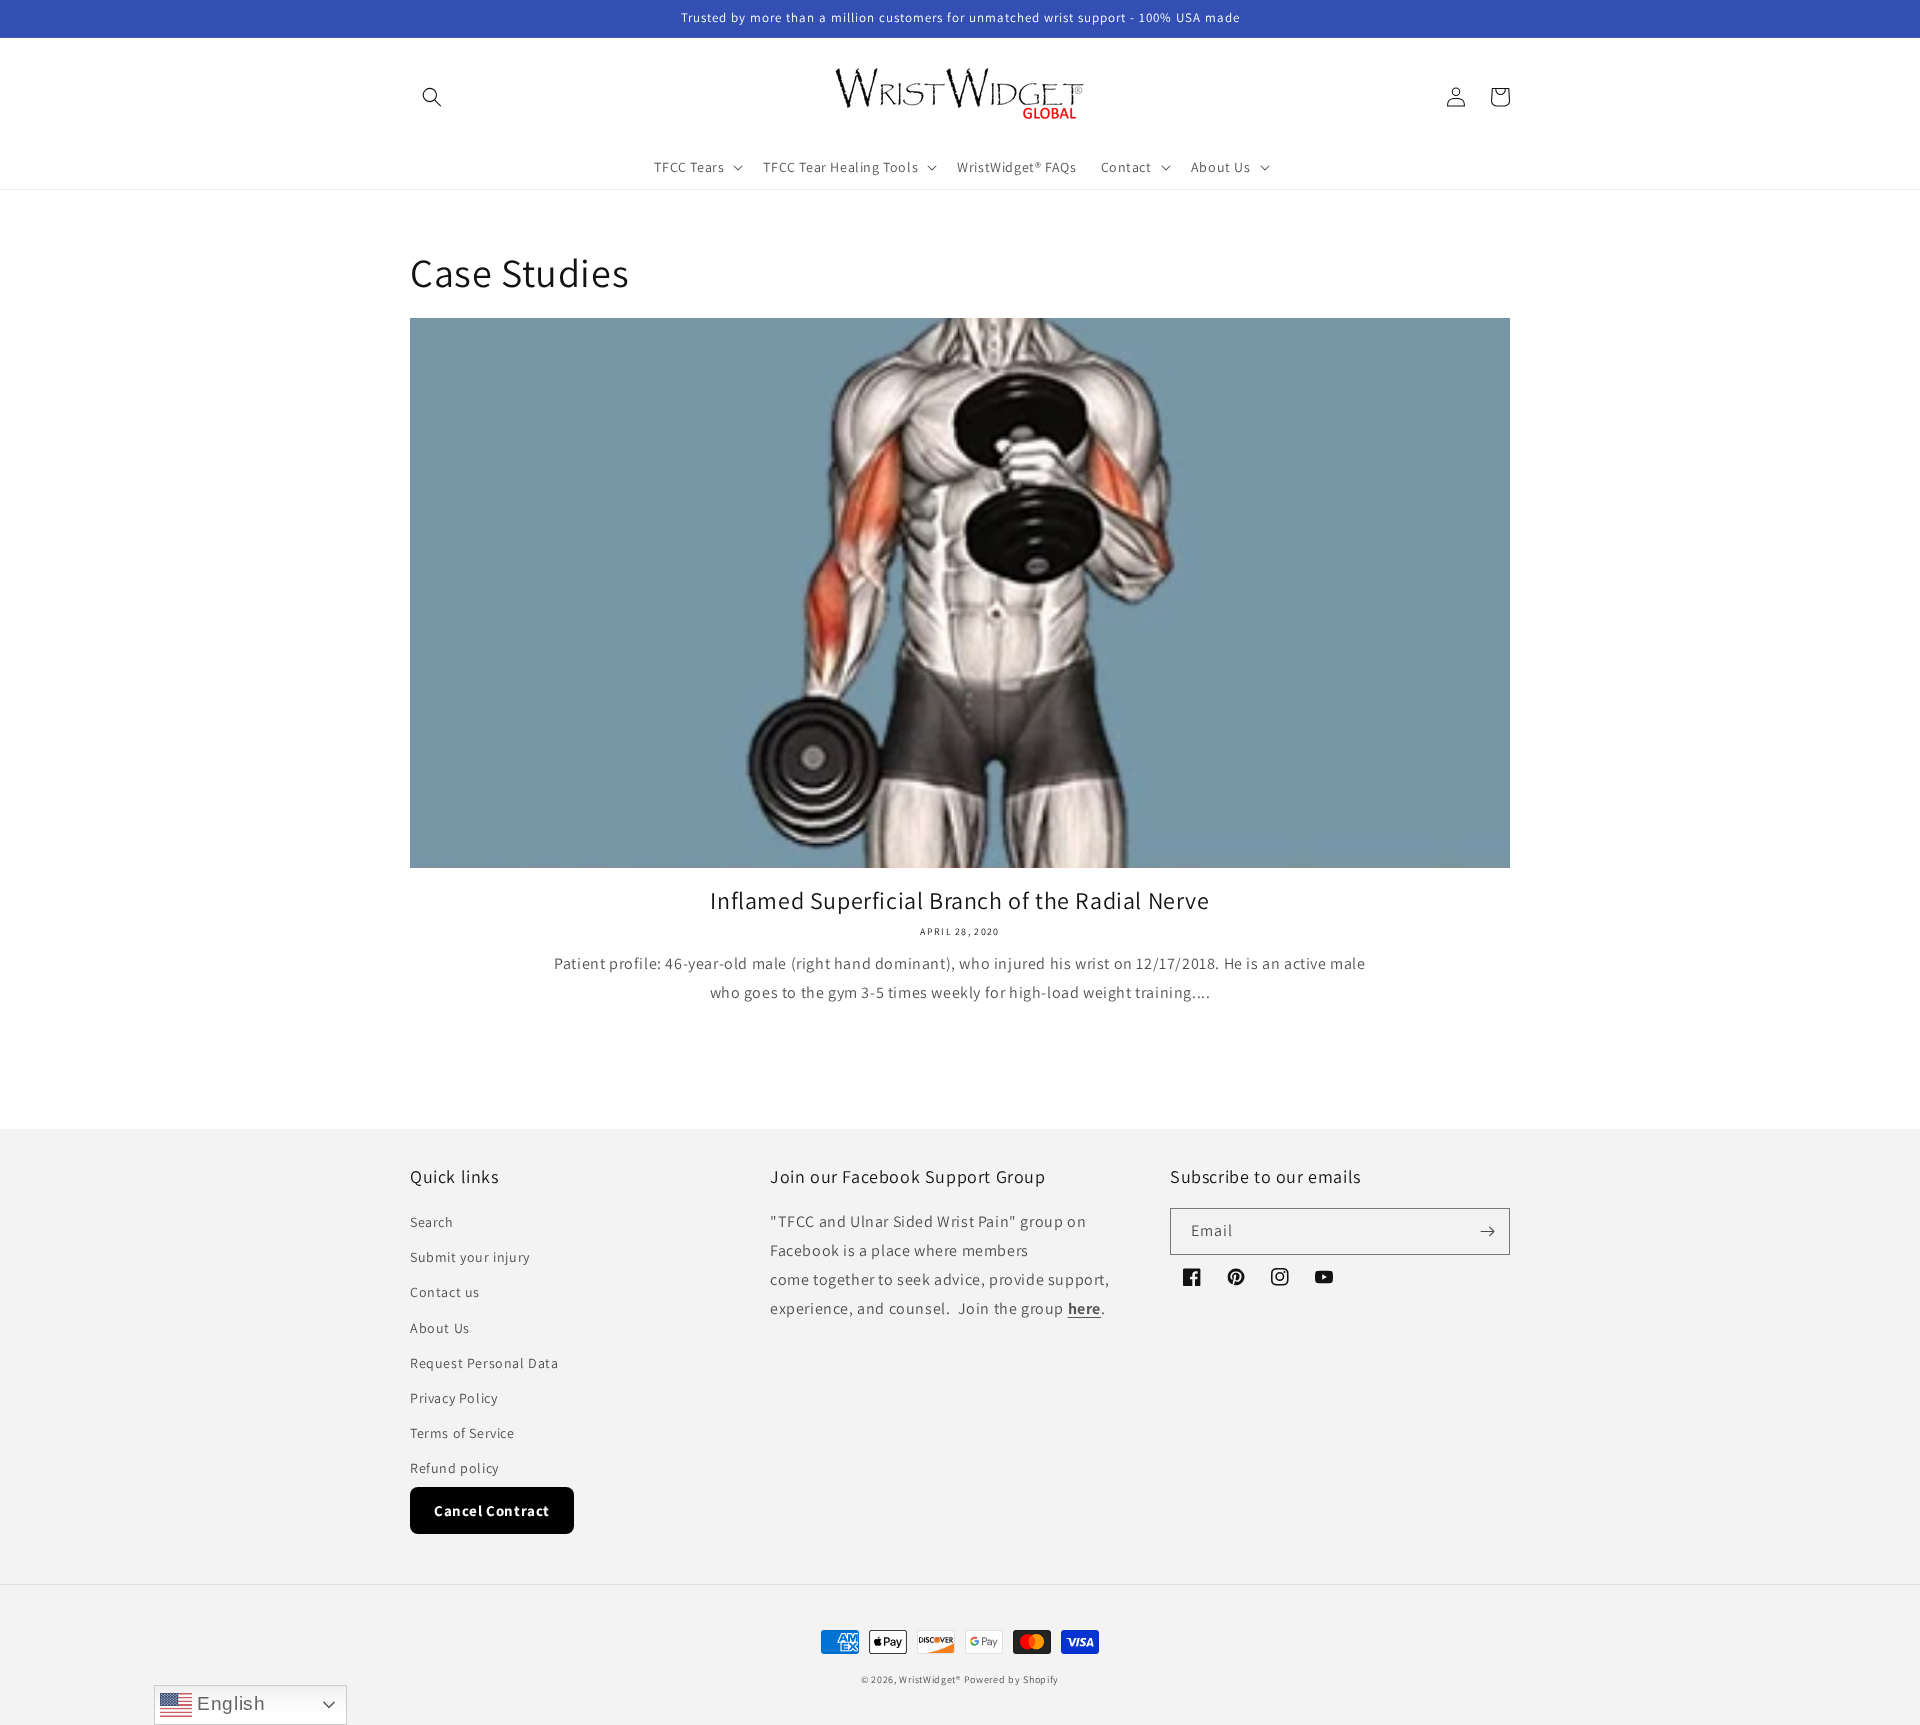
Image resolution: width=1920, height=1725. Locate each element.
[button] (432, 97)
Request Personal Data (484, 1363)
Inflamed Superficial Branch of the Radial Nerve (959, 900)
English (229, 1703)
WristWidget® (929, 1679)
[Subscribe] (1487, 1231)
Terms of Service (462, 1433)
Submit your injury (470, 1257)
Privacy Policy (453, 1398)
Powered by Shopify (1012, 1679)
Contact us (445, 1292)
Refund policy (454, 1468)
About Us (440, 1328)
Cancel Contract (492, 1510)
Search (432, 1222)
